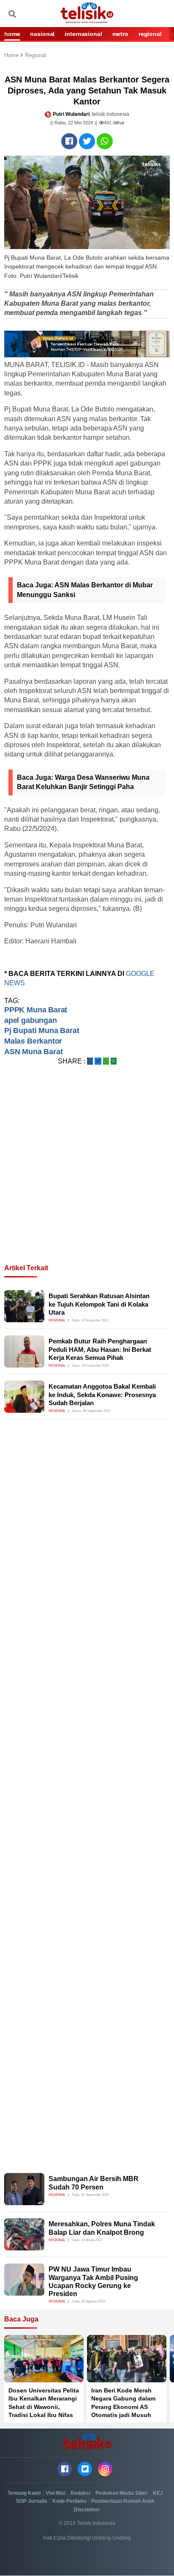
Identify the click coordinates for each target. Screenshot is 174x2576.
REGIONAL (150, 34)
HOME (12, 34)
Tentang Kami (24, 2493)
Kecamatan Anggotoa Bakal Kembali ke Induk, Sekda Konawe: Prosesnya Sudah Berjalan (102, 1395)
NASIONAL (42, 34)
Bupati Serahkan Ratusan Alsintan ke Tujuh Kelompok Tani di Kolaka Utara (99, 1304)
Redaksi (80, 2493)
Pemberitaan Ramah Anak (123, 2501)
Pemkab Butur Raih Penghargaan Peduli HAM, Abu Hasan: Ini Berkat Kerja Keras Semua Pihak (100, 1349)
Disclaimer (87, 2510)
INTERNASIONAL (83, 34)
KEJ (158, 2493)
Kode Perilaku (69, 2501)
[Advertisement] (87, 1175)
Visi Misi (56, 2493)
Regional (35, 56)
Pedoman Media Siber (122, 2493)
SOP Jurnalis (32, 2501)
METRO (120, 34)
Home (12, 56)
